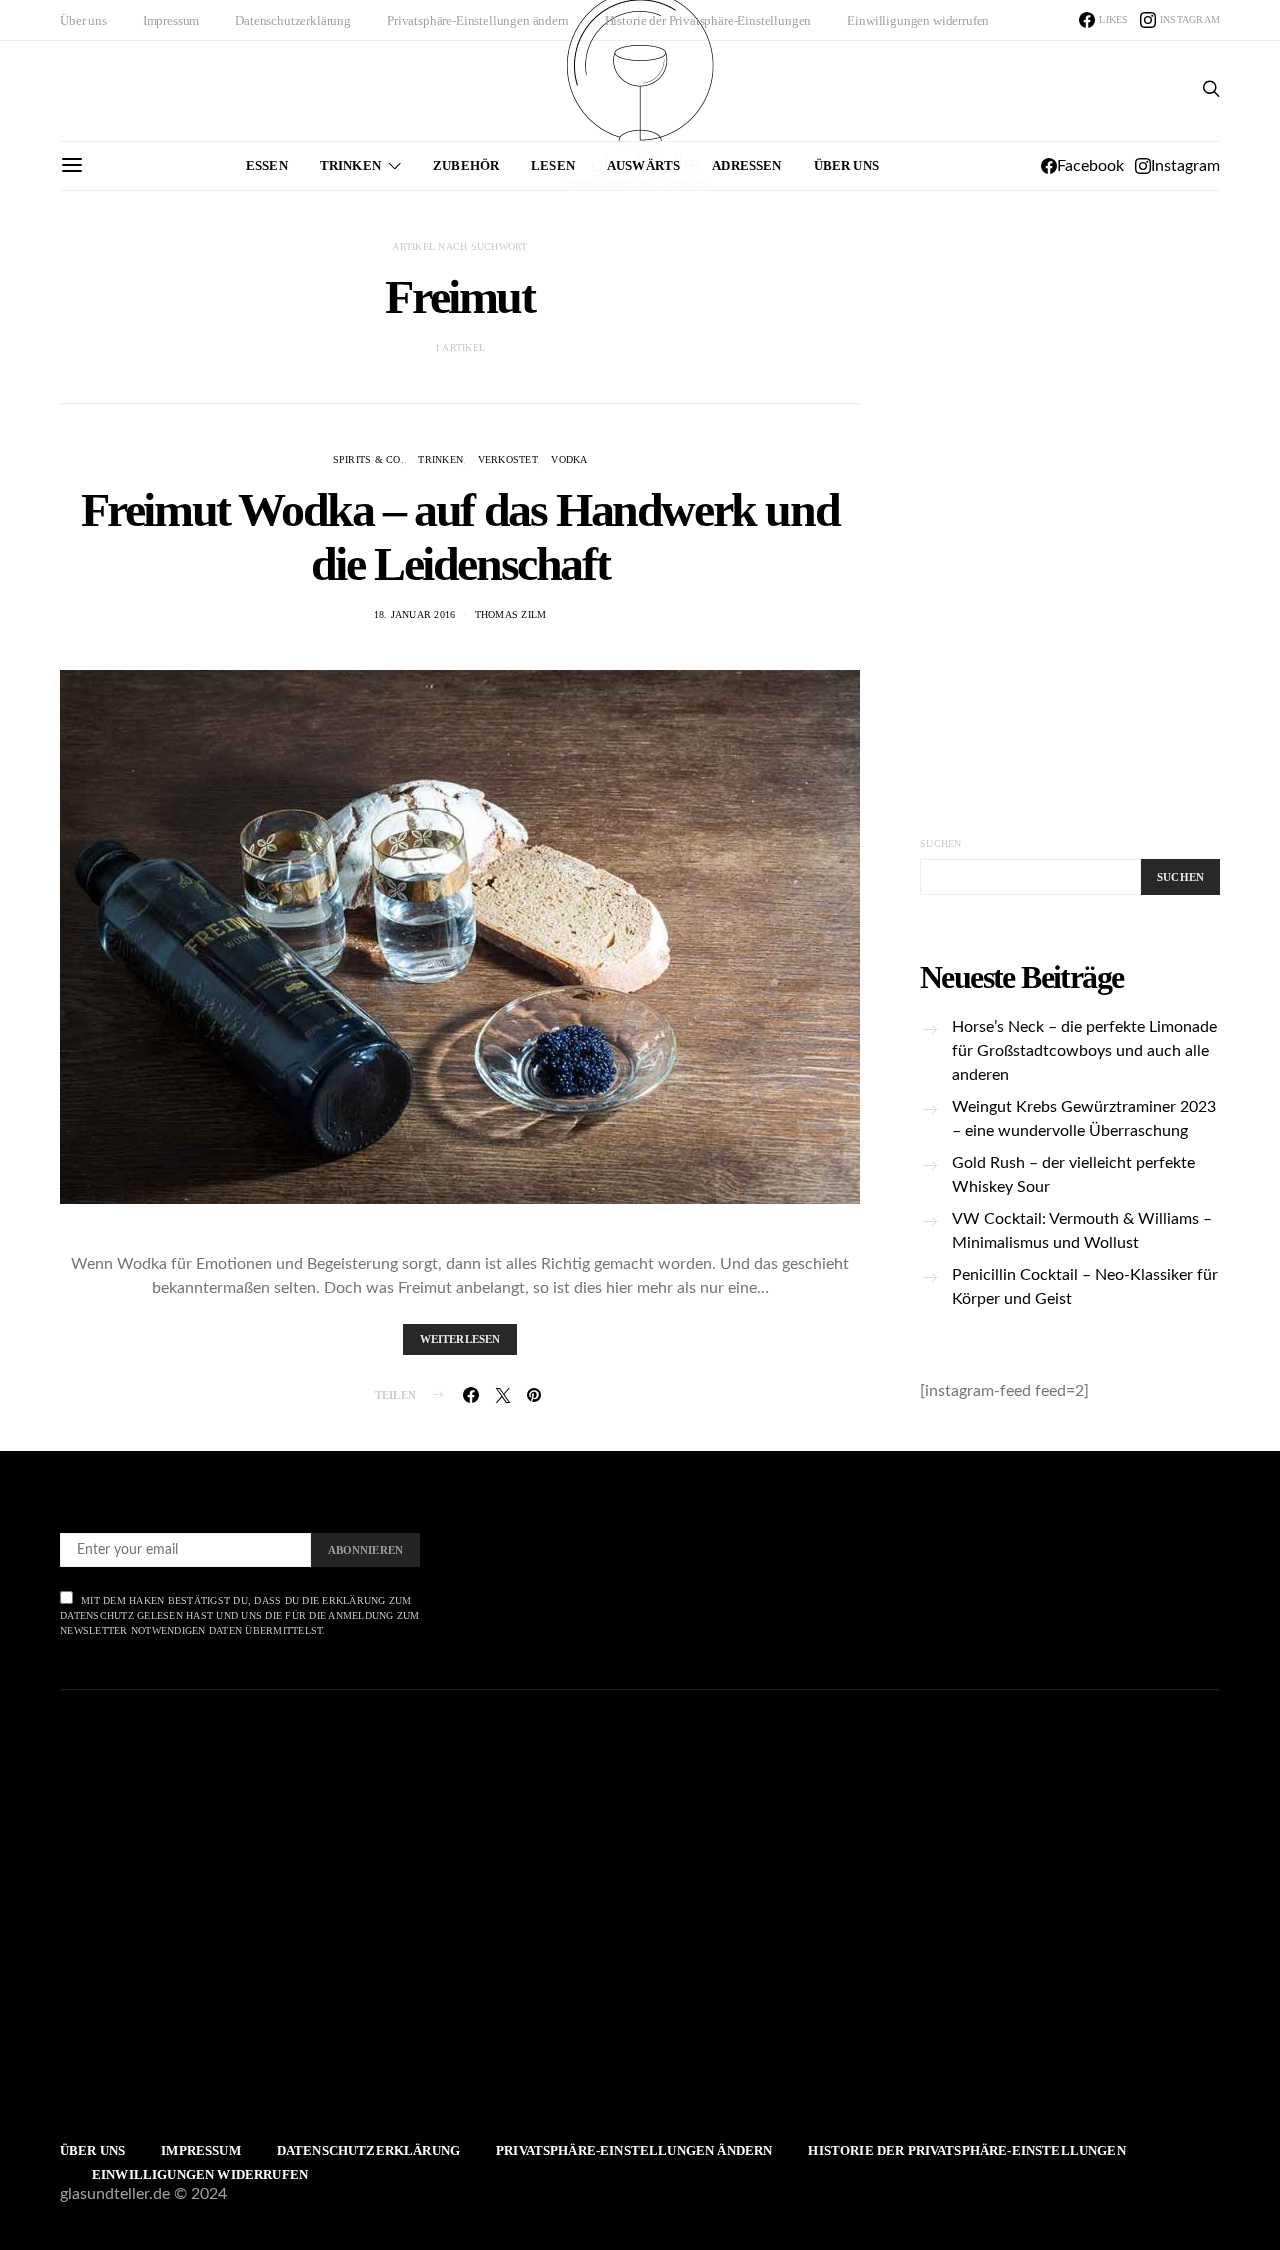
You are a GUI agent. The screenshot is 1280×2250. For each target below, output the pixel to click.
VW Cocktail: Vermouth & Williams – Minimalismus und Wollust (1082, 1231)
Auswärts (643, 165)
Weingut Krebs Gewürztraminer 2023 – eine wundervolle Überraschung (1084, 1119)
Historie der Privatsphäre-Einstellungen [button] (708, 20)
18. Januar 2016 (415, 614)
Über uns (83, 20)
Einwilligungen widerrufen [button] (918, 20)
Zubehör (466, 165)
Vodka (569, 459)
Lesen (553, 165)
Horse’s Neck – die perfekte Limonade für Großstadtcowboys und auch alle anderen (1084, 1051)
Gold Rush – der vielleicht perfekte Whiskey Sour (1073, 1175)
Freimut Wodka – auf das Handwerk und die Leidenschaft (460, 536)
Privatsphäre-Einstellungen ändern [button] (478, 20)
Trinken (350, 165)
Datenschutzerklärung (293, 20)
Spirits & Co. (368, 459)
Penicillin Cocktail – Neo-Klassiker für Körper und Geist (1085, 1287)
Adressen (746, 165)
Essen (267, 165)
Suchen (941, 843)
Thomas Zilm (511, 614)
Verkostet (507, 459)
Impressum (171, 20)
